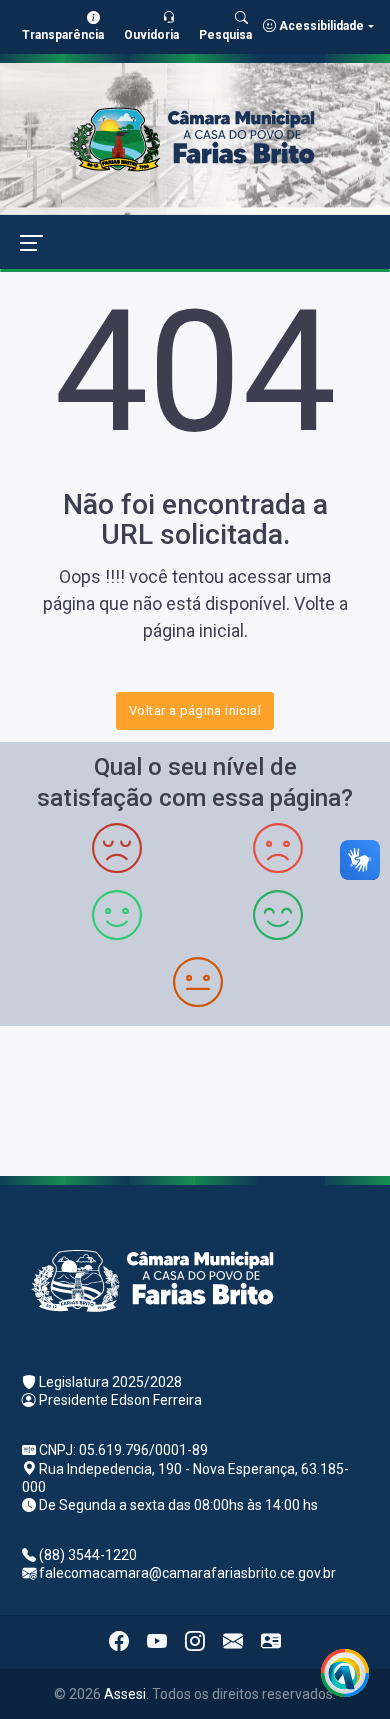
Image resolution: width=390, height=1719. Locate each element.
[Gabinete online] (271, 1642)
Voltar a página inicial (195, 710)
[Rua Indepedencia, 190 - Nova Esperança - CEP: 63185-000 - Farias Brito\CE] (195, 1098)
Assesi (125, 1694)
